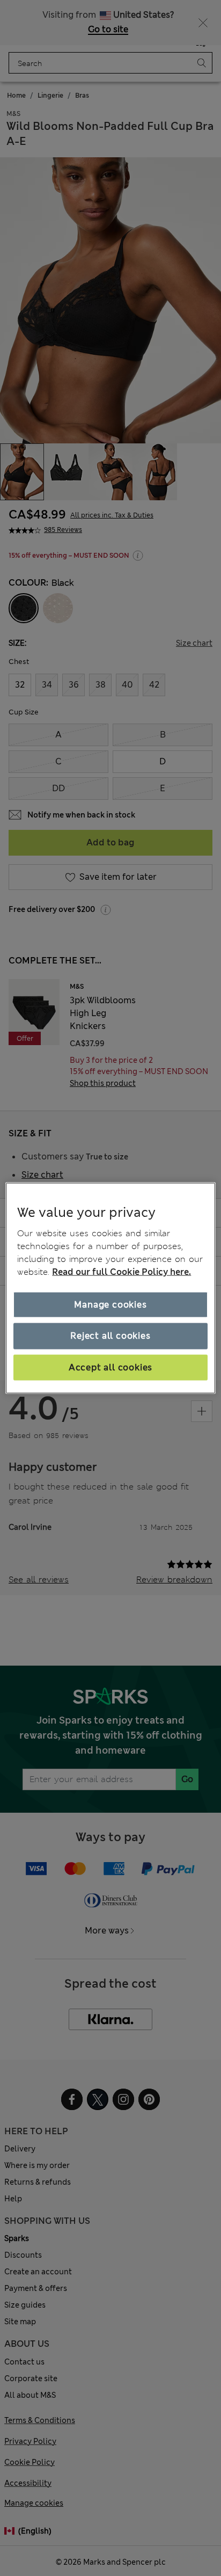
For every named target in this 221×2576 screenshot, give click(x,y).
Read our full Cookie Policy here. (121, 1272)
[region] (110, 1288)
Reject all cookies (110, 1336)
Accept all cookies (110, 1367)
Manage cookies (110, 1305)
